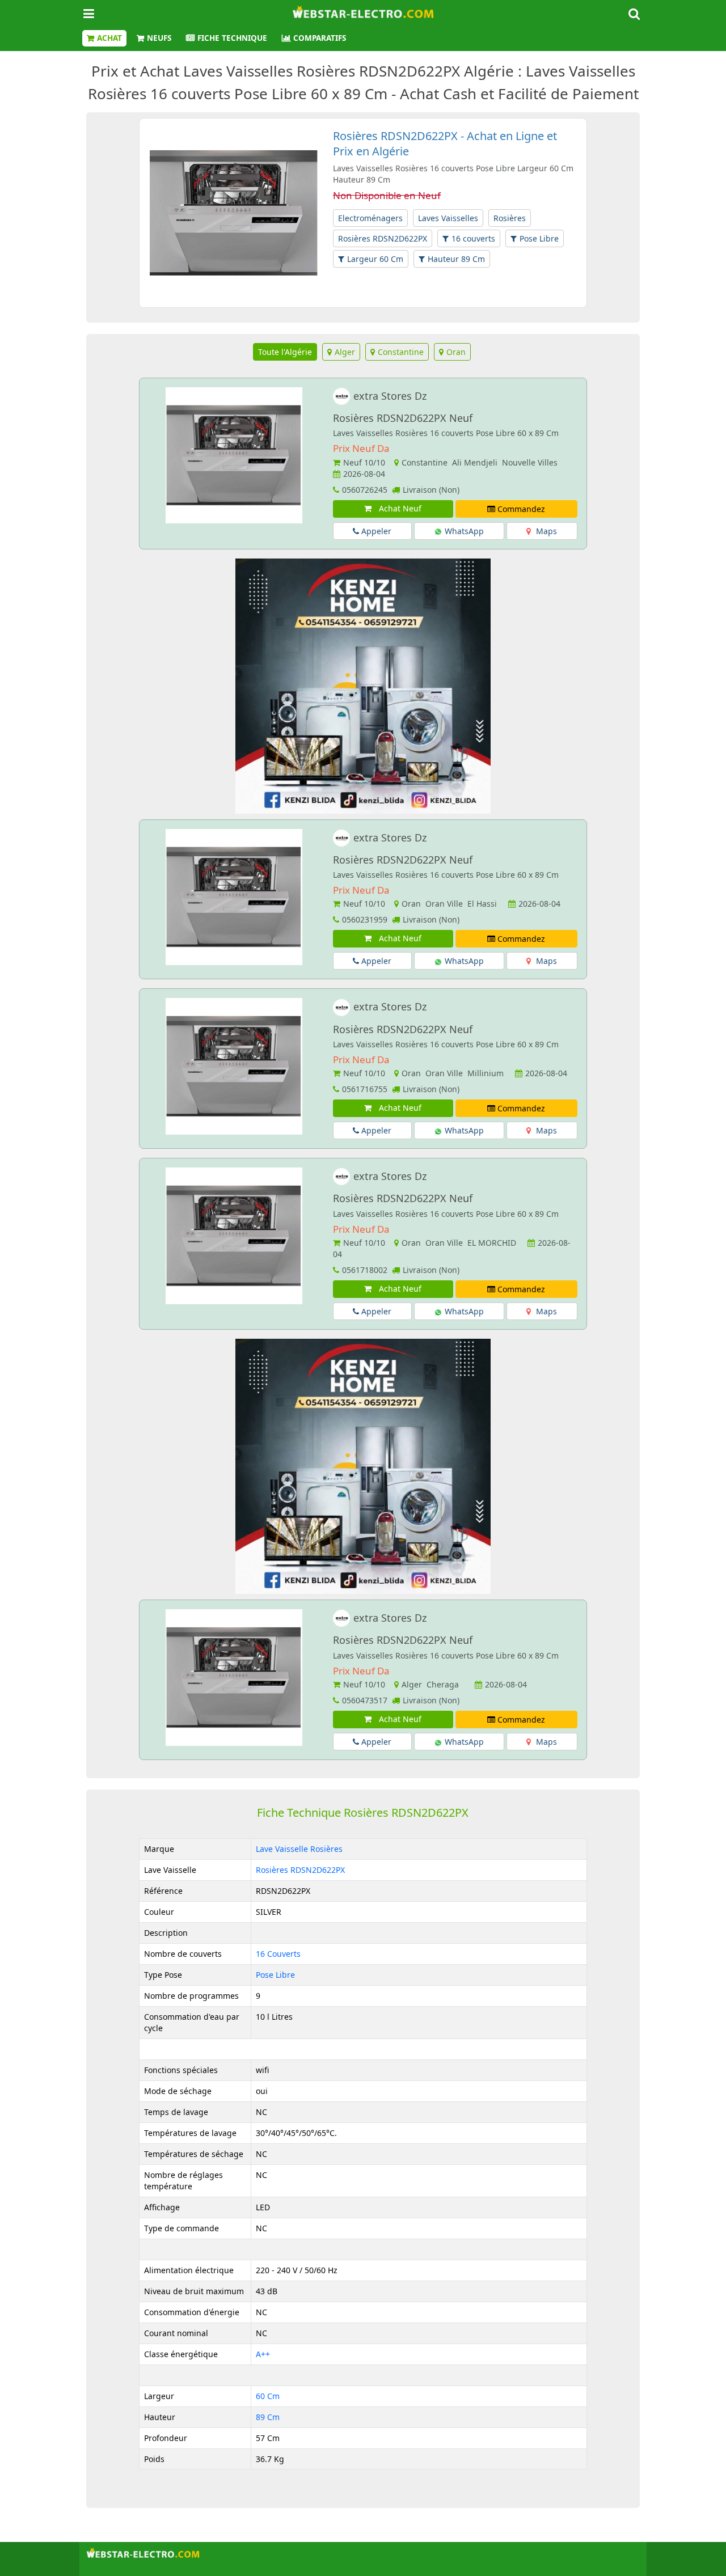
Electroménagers (370, 218)
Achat (109, 38)
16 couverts (473, 238)
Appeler (375, 531)
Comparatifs (320, 38)
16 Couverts (278, 1954)
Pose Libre (539, 238)
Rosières (510, 218)
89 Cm (268, 2417)
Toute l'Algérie (285, 352)
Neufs (159, 38)
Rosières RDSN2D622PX (383, 238)
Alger (345, 352)
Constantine (401, 352)
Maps (545, 531)
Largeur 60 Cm (375, 259)
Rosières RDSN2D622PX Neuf (403, 418)
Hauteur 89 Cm (456, 259)
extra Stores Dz (390, 396)
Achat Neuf (398, 508)
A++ (263, 2354)
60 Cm (268, 2396)
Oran (456, 352)
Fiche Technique (232, 38)
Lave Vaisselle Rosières (299, 1849)
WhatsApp (463, 531)
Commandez (520, 509)
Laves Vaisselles (448, 218)
